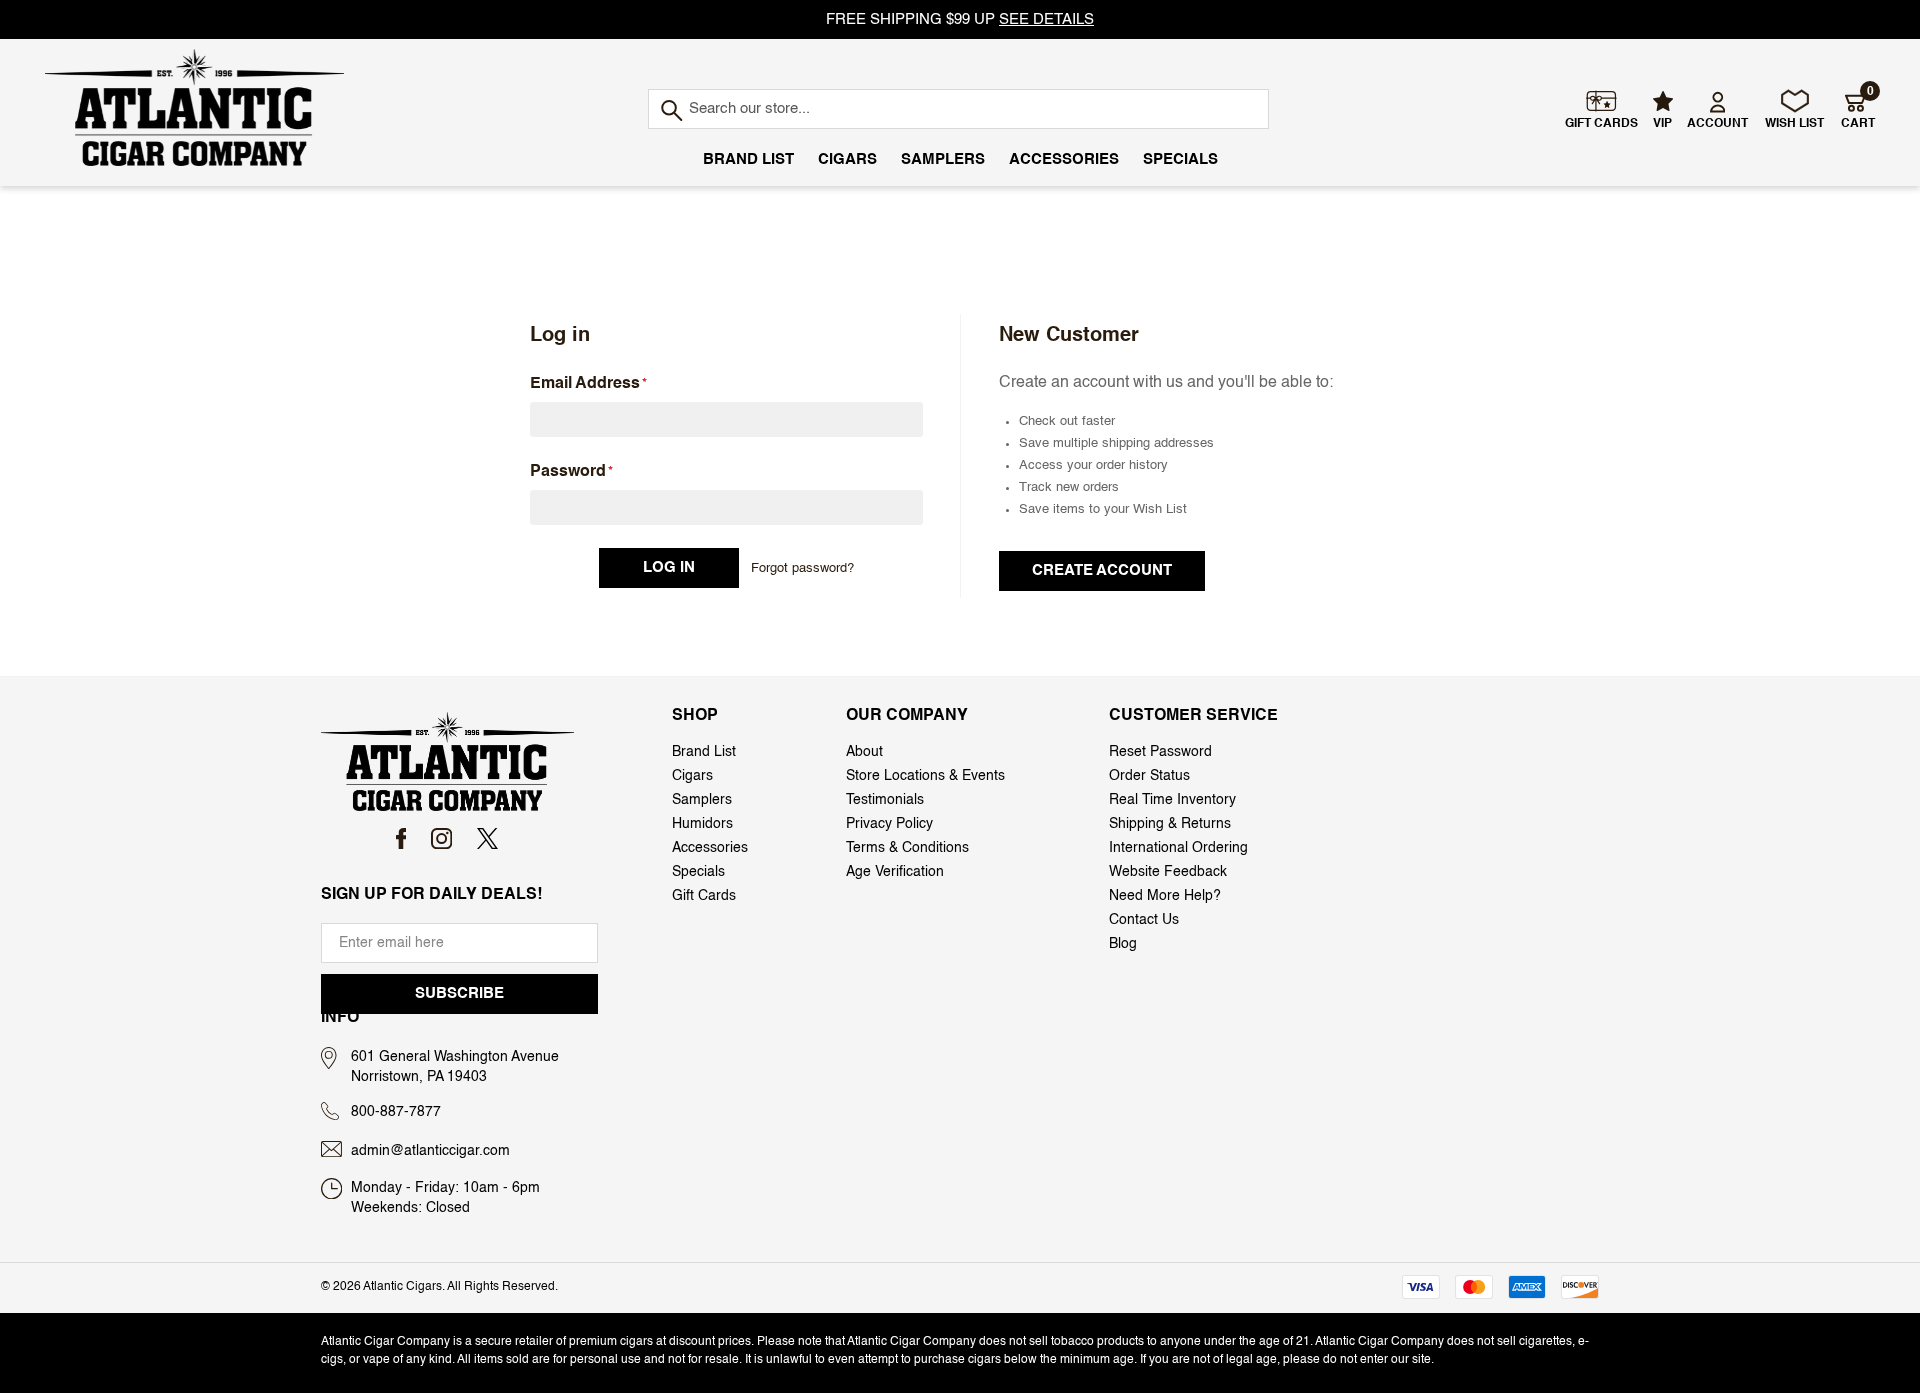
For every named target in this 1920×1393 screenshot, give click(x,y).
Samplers (943, 159)
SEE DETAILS (1046, 19)
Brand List (748, 159)
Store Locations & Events (925, 776)
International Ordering (1178, 848)
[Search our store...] (670, 111)
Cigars (847, 159)
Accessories (1064, 159)
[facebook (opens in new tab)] (401, 838)
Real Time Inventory (1172, 800)
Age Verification (895, 872)
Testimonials (885, 800)
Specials (1180, 159)
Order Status (1149, 776)
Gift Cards (704, 896)
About (864, 752)
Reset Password (1160, 752)
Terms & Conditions (907, 848)
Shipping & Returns (1170, 824)
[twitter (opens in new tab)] (487, 838)
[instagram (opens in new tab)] (441, 838)
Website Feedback (1168, 872)
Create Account (1102, 570)
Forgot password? (802, 568)
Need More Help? (1165, 896)
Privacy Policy (889, 824)
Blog (1123, 944)
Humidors (702, 824)
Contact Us (1144, 920)
